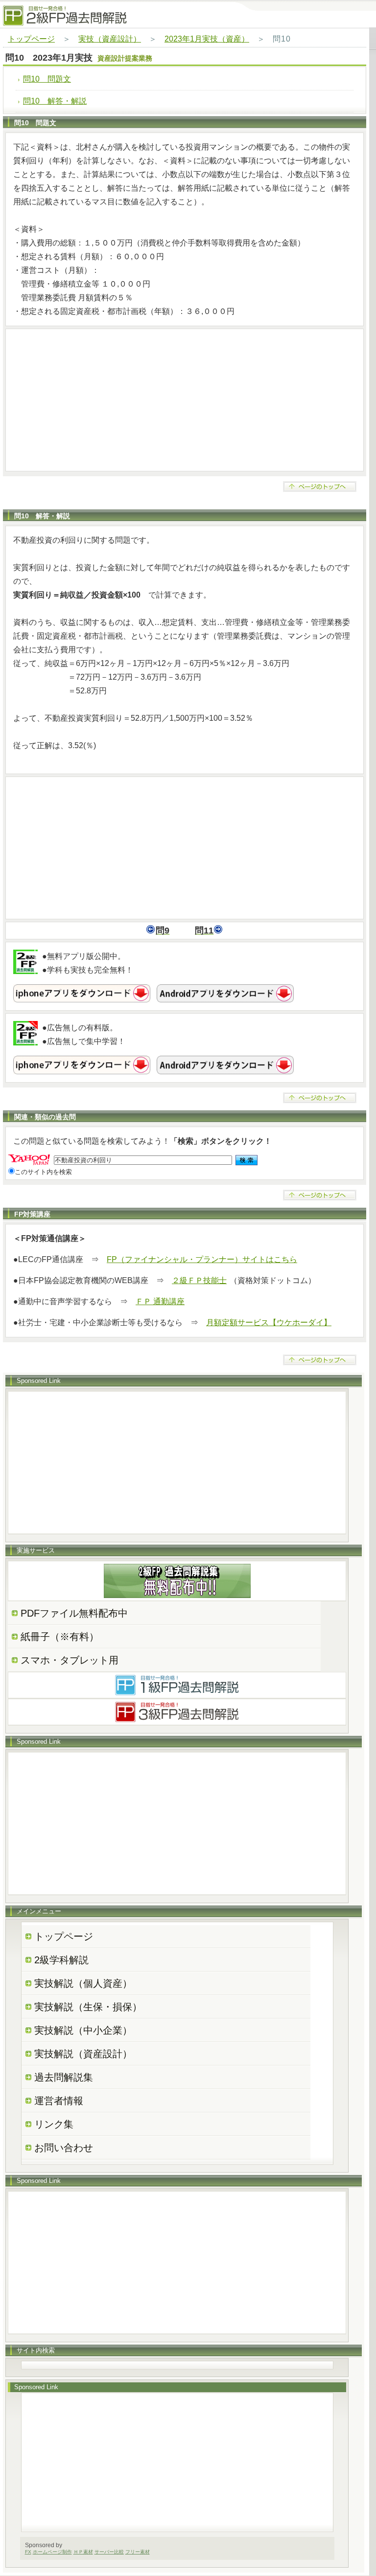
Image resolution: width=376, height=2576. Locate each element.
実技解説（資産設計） (83, 2054)
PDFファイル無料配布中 (74, 1613)
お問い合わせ (64, 2148)
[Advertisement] (185, 400)
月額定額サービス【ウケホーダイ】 (269, 1322)
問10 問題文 (47, 79)
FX (28, 2552)
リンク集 (54, 2124)
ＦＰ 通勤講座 (160, 1301)
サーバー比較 (109, 2552)
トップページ (31, 39)
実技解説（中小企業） (83, 2030)
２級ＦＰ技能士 (199, 1280)
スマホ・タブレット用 (70, 1660)
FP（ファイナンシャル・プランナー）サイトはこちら (202, 1259)
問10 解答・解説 (55, 101)
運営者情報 (59, 2101)
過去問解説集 (64, 2077)
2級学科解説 (61, 1960)
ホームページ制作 (52, 2552)
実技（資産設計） (110, 39)
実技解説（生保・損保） (88, 2007)
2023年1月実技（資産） (207, 39)
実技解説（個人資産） (83, 1983)
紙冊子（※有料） (60, 1637)
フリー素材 (138, 2552)
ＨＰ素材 (83, 2552)
